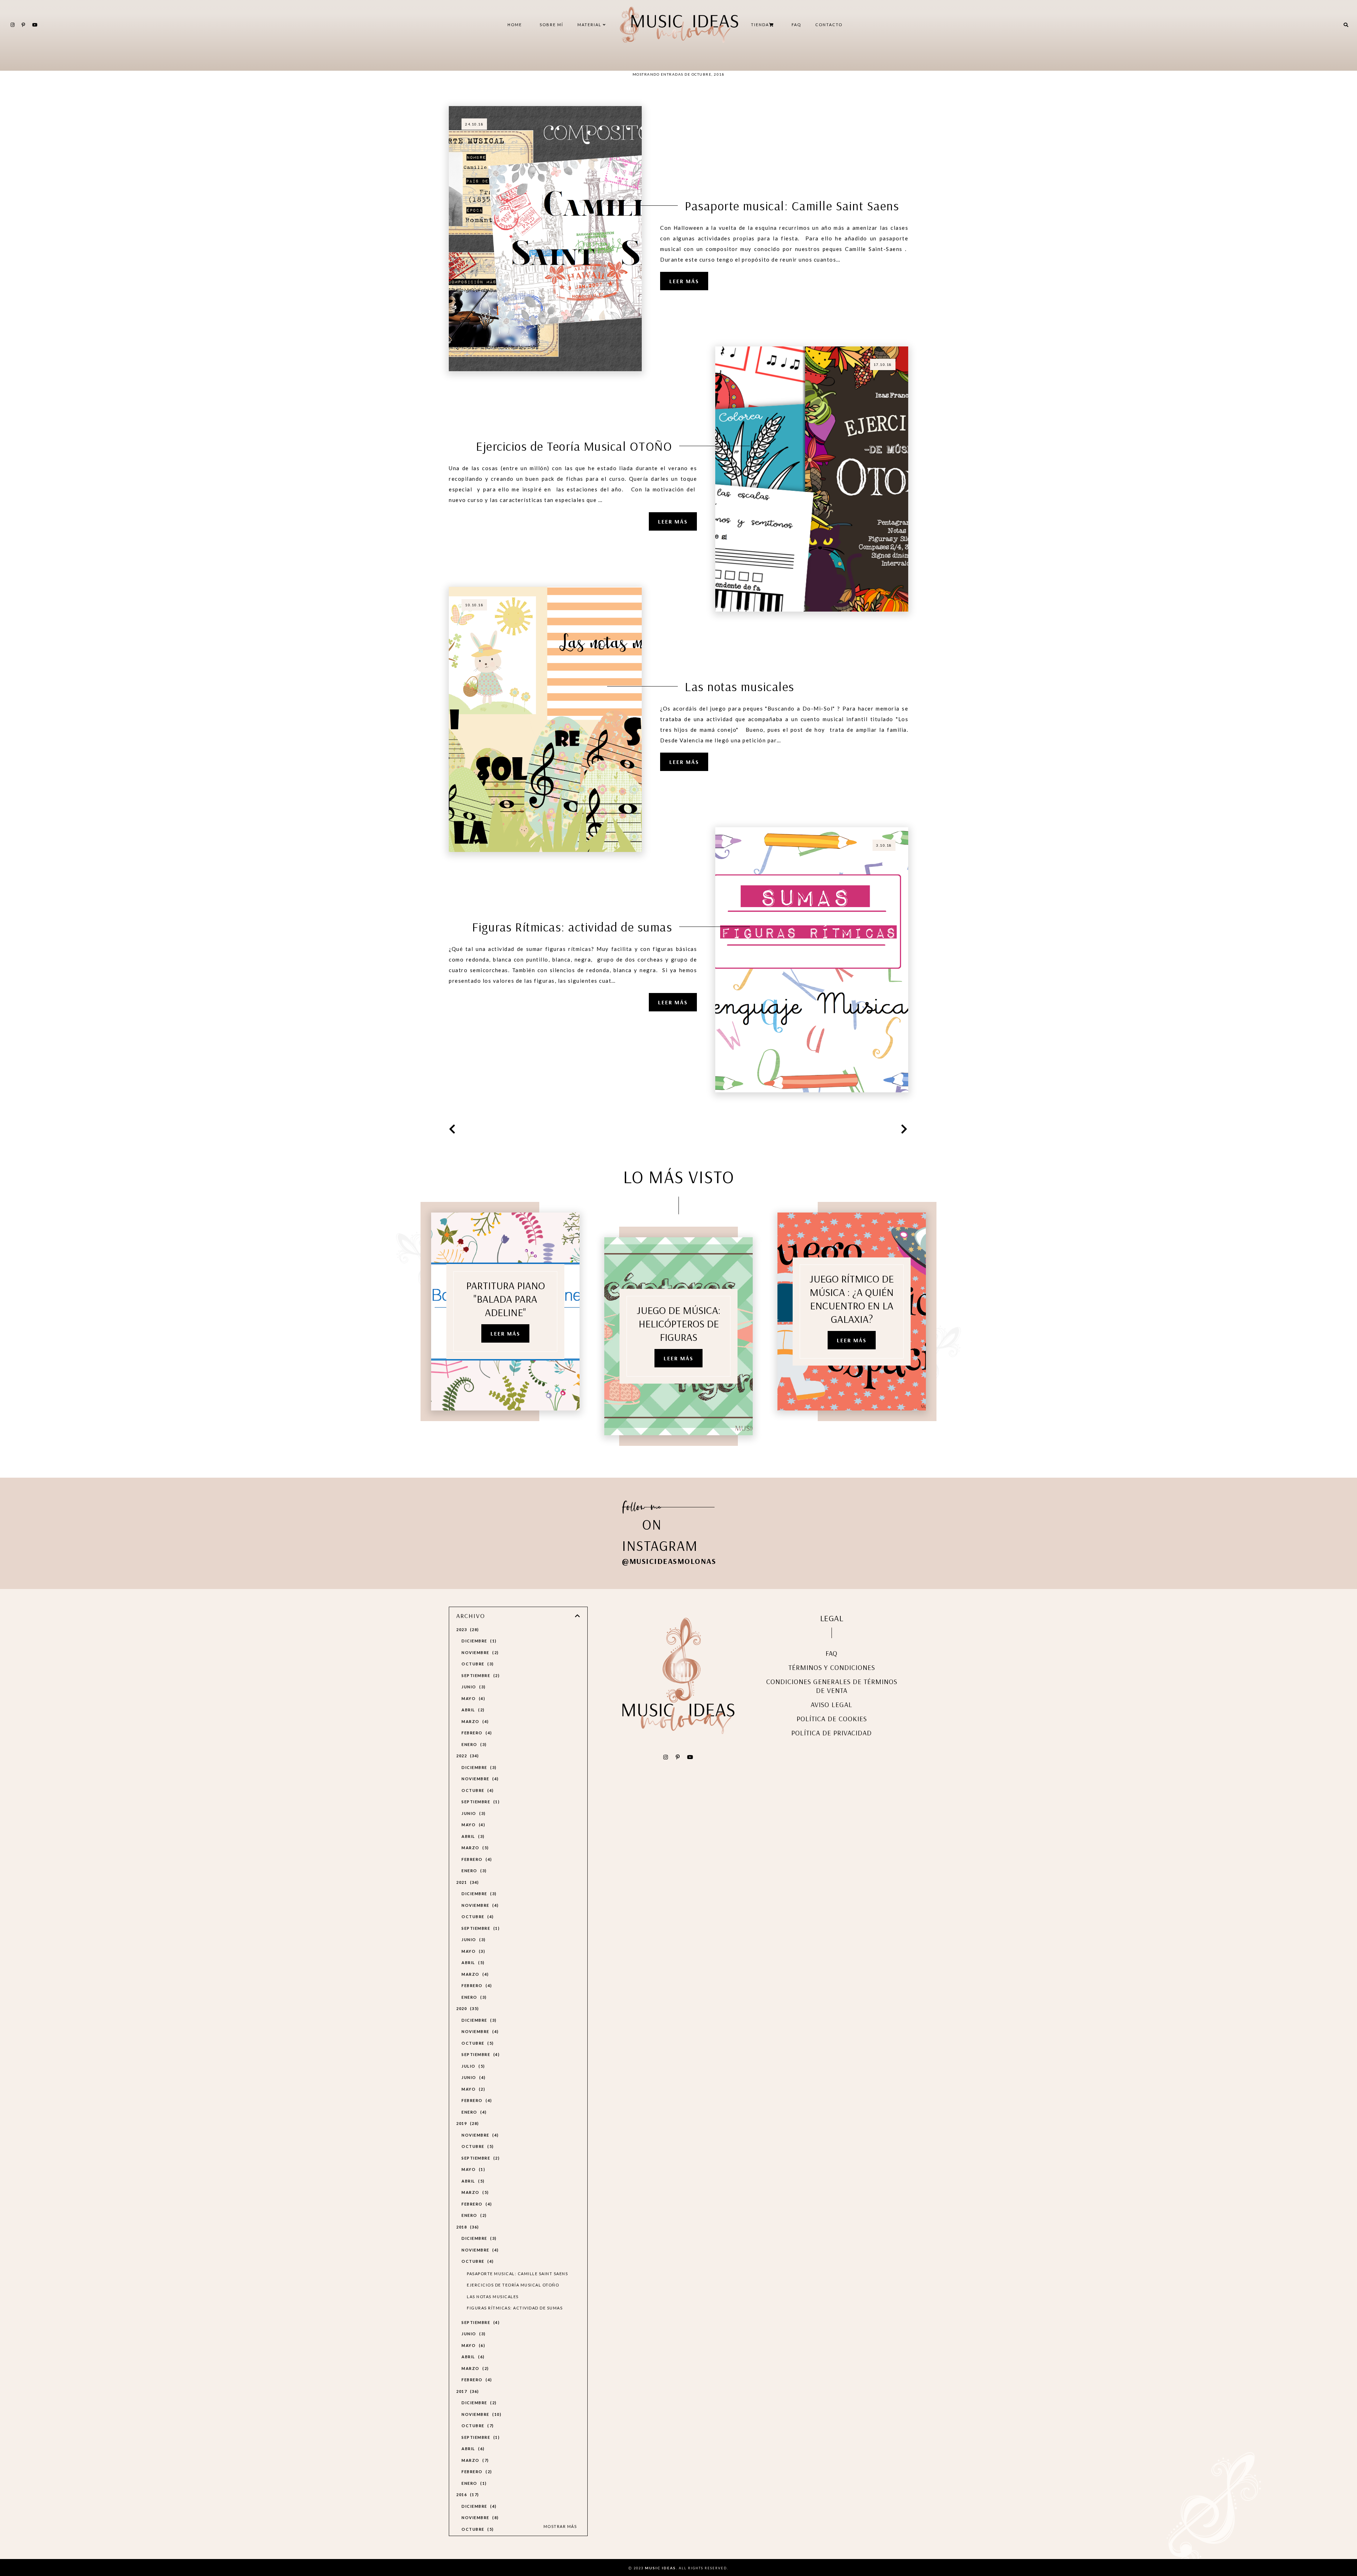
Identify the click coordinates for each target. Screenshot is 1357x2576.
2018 (467, 2227)
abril (472, 1710)
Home (515, 25)
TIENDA (760, 25)
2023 (467, 1629)
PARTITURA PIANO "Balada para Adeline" (506, 1299)
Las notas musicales (740, 686)
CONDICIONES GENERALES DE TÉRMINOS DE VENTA (832, 1686)
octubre (477, 1664)
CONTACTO (829, 25)
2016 (467, 2495)
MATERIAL (590, 25)
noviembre (479, 1652)
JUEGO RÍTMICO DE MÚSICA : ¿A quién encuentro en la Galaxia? (852, 1299)
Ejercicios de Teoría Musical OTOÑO (574, 446)
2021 (467, 1882)
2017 (467, 2391)
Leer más (684, 281)
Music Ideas (660, 2568)
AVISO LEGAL (832, 1704)
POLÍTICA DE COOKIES (832, 1719)
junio (473, 1687)
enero (473, 1744)
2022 (467, 1756)
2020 (467, 2008)
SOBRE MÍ (551, 25)
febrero (476, 1733)
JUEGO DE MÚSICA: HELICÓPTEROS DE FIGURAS (679, 1324)
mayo (472, 1698)
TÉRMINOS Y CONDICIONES (832, 1667)
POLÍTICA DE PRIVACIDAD (832, 1733)
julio (472, 2066)
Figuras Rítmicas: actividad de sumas (572, 927)
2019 (467, 2123)
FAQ (796, 25)
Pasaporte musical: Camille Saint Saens (792, 206)
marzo (474, 1721)
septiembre (480, 1675)
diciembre (478, 1641)
